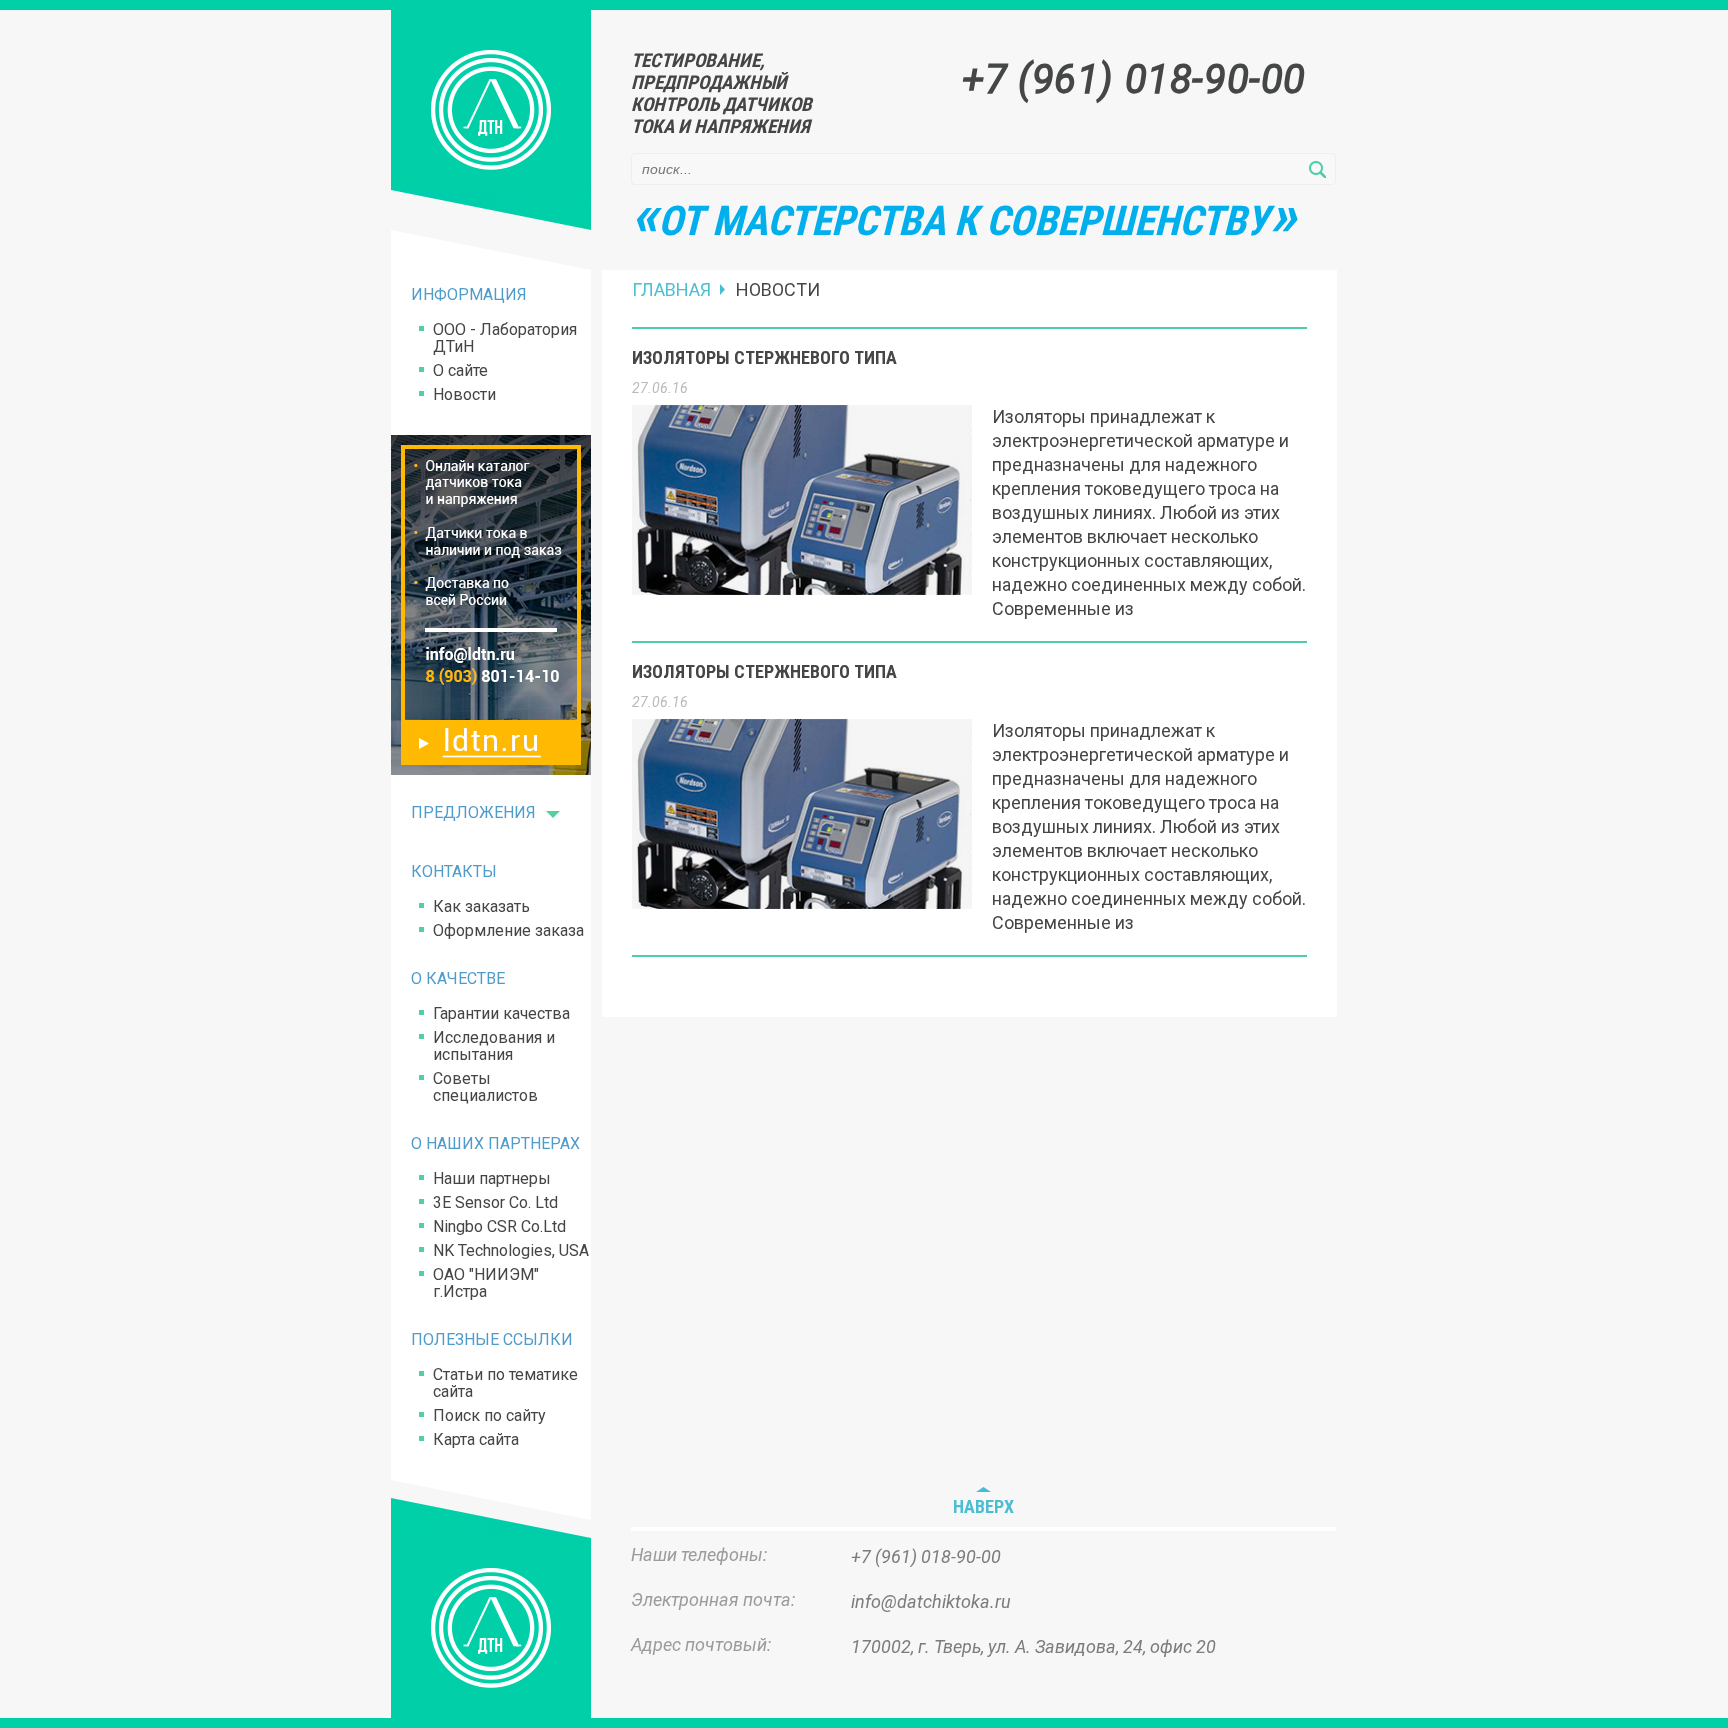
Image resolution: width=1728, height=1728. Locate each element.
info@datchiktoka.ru (931, 1601)
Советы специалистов (485, 1087)
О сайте (460, 370)
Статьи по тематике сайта (505, 1383)
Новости (464, 394)
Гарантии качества (501, 1013)
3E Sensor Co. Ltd (495, 1202)
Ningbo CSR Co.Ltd (499, 1226)
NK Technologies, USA (511, 1250)
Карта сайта (476, 1439)
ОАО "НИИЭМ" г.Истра (486, 1283)
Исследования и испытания (494, 1046)
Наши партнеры (492, 1178)
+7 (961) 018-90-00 (1134, 80)
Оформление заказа (508, 930)
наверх (983, 1507)
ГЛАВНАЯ (671, 290)
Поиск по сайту (489, 1415)
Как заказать (481, 906)
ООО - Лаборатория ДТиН (505, 338)
